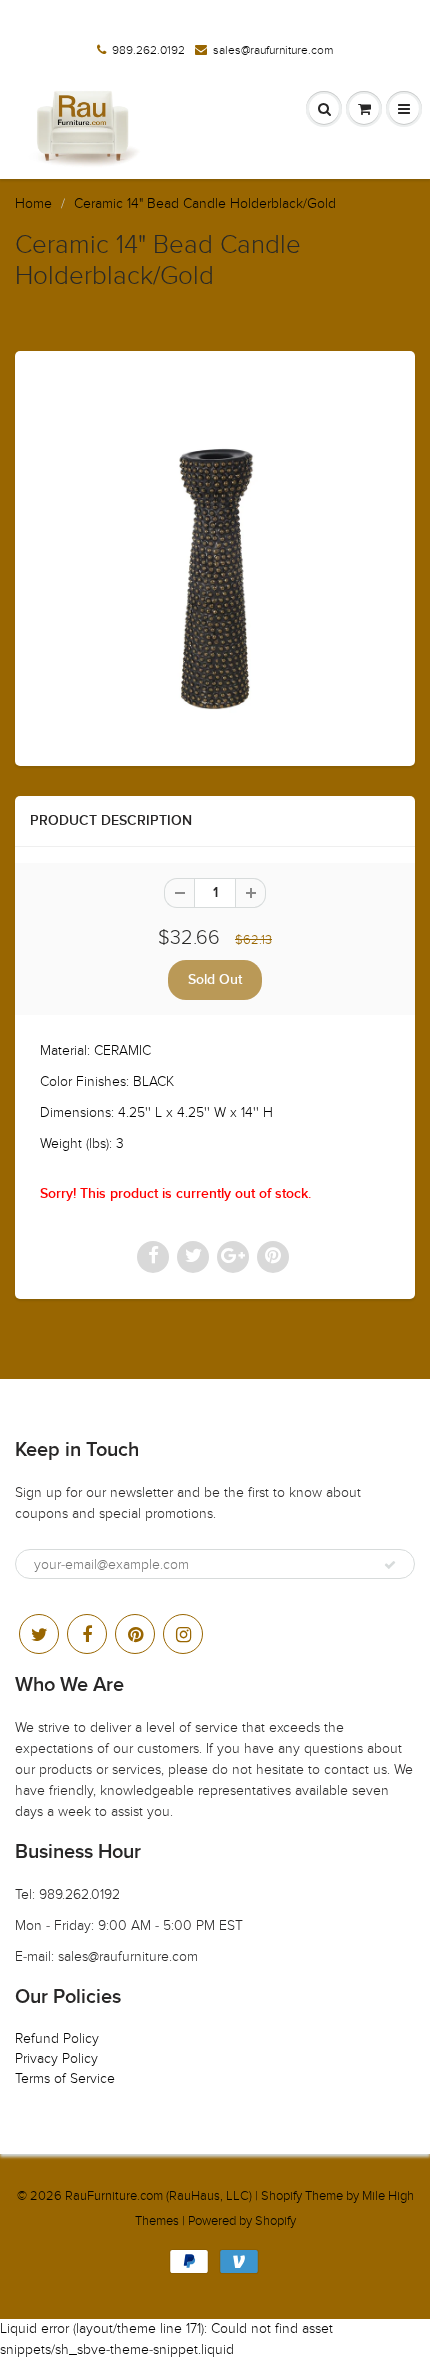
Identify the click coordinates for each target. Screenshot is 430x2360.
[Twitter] (39, 1634)
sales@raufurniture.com (273, 50)
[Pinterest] (135, 1634)
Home (33, 203)
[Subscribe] (390, 1565)
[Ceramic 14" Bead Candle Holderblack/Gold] (215, 556)
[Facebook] (87, 1634)
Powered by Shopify (242, 2221)
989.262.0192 (148, 50)
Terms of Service (65, 2078)
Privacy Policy (56, 2058)
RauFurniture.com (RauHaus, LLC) (158, 2196)
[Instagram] (183, 1634)
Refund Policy (57, 2038)
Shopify (281, 2196)
